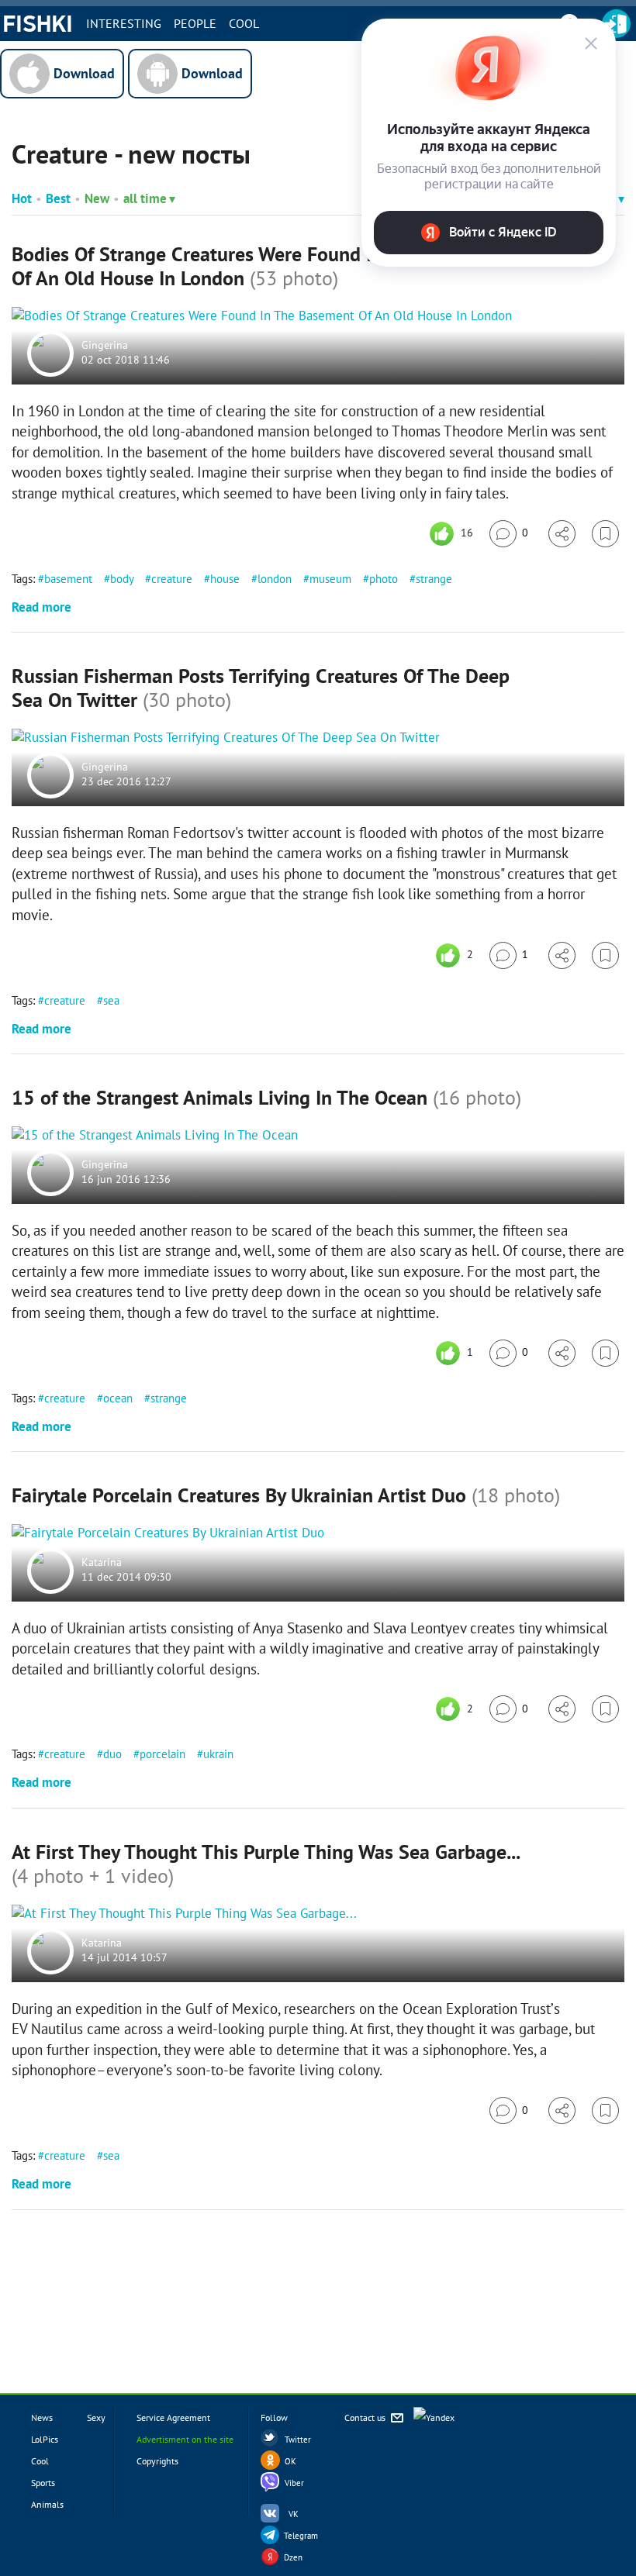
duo (112, 1754)
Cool (244, 23)
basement (68, 579)
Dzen (293, 2557)
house (225, 579)
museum (330, 579)
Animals (47, 2504)
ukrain (218, 1754)
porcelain (162, 1754)
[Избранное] (605, 534)
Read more (41, 607)
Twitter (298, 2440)
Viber (294, 2483)
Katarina (102, 1562)
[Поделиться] (562, 534)
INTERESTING (124, 23)
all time (145, 198)
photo (384, 579)
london (275, 579)
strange (434, 579)
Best (58, 198)
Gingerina (105, 345)
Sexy (96, 2417)
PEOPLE (195, 23)
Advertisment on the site (185, 2439)
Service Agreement (173, 2417)
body (122, 579)
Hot (22, 198)
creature (172, 579)
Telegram (301, 2536)
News (42, 2417)
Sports (43, 2483)
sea (111, 1000)
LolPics (45, 2439)
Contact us (366, 2417)
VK (294, 2514)
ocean (118, 1398)
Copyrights (157, 2461)
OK (290, 2461)
